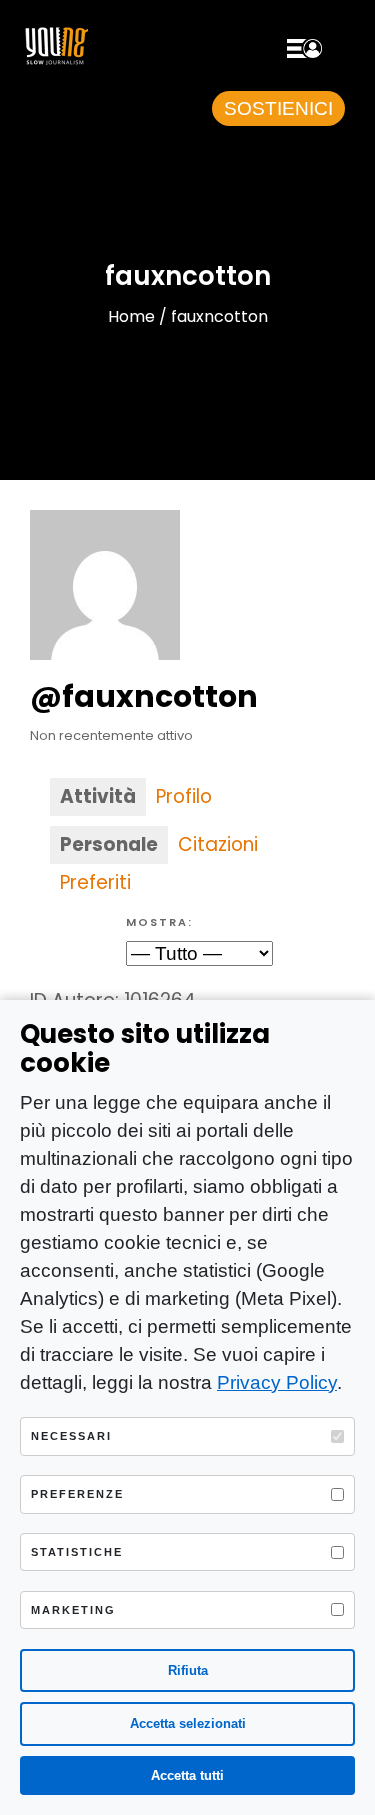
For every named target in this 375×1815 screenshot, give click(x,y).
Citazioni (218, 844)
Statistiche (77, 1552)
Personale (109, 844)
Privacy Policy (277, 1382)
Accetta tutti (187, 1775)
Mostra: (159, 922)
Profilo (184, 796)
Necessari (71, 1436)
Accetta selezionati (188, 1723)
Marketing (73, 1610)
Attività (98, 796)
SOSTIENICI (278, 108)
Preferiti (95, 882)
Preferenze (77, 1494)
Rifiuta (188, 1670)
